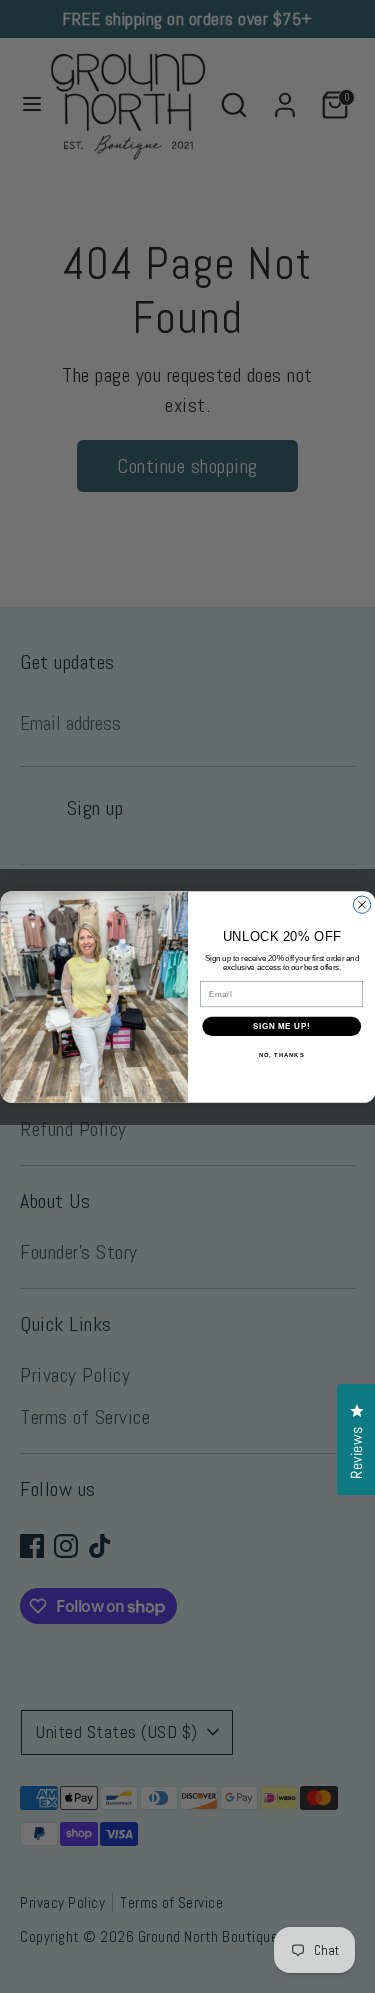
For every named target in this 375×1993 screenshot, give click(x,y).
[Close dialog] (361, 904)
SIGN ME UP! (281, 1026)
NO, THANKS (281, 1054)
